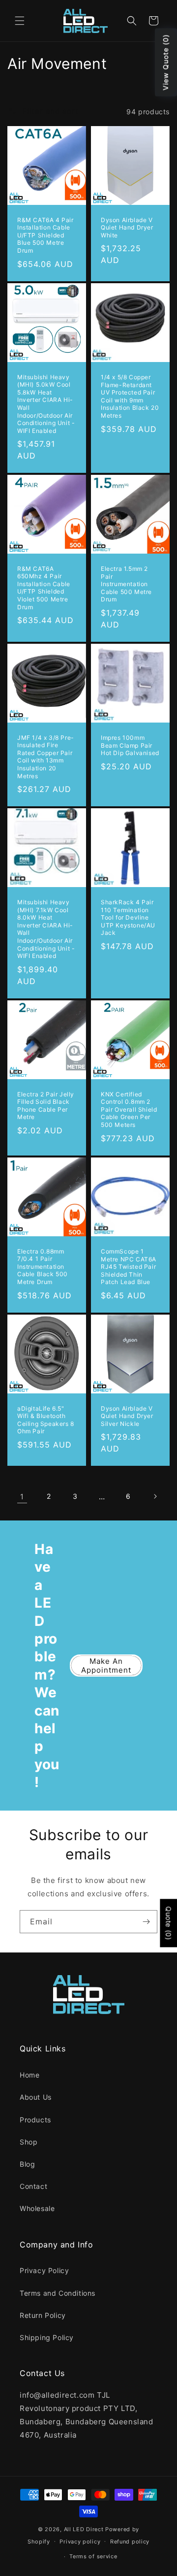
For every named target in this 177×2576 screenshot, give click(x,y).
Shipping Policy (47, 2337)
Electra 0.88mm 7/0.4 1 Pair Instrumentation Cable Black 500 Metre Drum (43, 1266)
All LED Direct (84, 2529)
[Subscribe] (146, 1922)
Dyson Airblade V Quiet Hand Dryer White (127, 228)
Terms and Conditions (58, 2293)
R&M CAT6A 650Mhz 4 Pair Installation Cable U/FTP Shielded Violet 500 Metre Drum (44, 588)
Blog (27, 2164)
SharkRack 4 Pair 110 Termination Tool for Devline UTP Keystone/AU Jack (128, 917)
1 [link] (22, 1497)
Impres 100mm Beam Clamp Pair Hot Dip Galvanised (130, 745)
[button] (20, 21)
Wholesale (37, 2208)
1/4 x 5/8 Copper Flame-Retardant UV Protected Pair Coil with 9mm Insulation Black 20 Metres (130, 396)
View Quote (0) (165, 63)
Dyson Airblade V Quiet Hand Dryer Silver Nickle (127, 1416)
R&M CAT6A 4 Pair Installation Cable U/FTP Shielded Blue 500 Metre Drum (45, 235)
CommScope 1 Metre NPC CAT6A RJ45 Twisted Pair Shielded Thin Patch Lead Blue (129, 1267)
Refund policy (130, 2542)
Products (35, 2120)
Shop (29, 2142)
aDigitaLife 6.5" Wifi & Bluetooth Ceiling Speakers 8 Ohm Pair (46, 1420)
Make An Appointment (106, 1666)
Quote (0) (168, 1923)
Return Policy (43, 2315)
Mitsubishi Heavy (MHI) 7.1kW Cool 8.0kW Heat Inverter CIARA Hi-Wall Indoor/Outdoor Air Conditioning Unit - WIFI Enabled (46, 929)
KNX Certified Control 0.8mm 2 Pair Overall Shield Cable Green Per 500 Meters (129, 1109)
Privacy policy (80, 2542)
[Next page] (155, 1496)
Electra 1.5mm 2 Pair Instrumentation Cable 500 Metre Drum (126, 584)
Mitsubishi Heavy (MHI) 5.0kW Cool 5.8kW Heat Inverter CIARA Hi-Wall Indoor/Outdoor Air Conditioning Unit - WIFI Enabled (46, 403)
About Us (36, 2097)
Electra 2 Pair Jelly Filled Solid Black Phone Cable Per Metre (46, 1106)
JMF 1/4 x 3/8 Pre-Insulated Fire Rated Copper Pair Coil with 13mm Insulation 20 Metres (46, 757)
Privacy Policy (44, 2270)
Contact (33, 2186)
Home (29, 2075)
